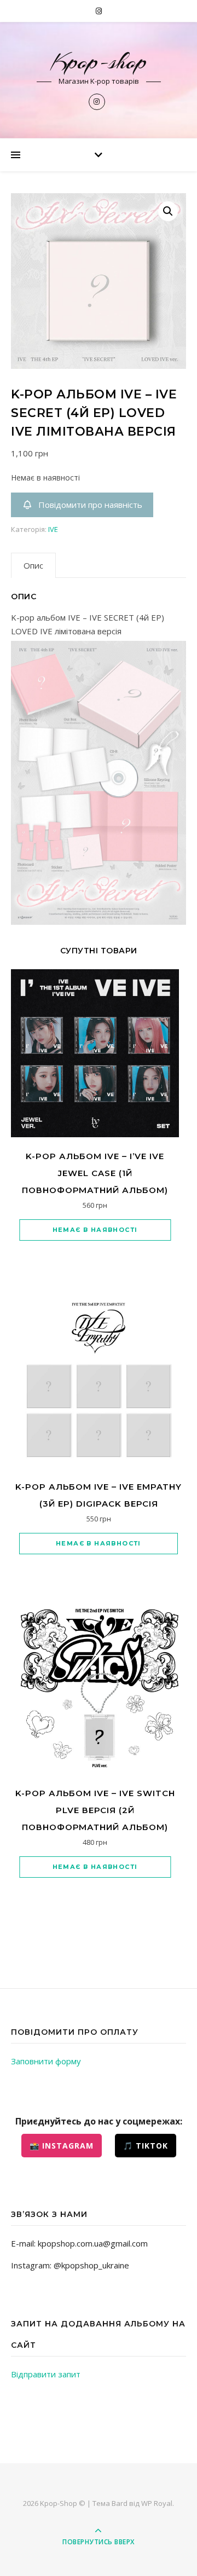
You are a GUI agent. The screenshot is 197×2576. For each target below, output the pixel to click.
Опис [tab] (33, 565)
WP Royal (157, 2503)
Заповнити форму (46, 2061)
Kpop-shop (99, 62)
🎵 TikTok (146, 2146)
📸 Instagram (62, 2146)
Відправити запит (46, 2374)
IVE (53, 529)
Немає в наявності (95, 1230)
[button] (168, 211)
